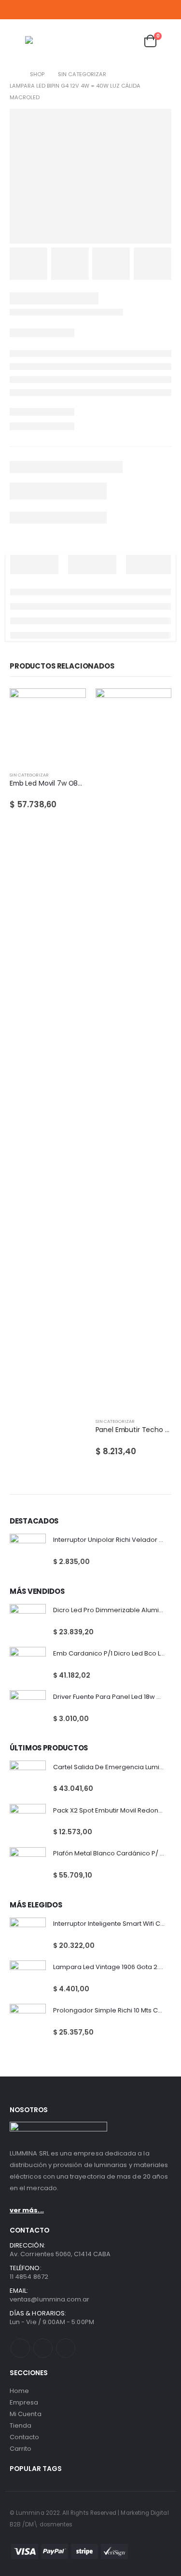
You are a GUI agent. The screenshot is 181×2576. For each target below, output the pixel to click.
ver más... (27, 2210)
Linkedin (66, 2348)
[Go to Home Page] (13, 74)
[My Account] (104, 41)
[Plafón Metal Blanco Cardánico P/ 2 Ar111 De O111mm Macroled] (28, 1865)
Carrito (21, 2449)
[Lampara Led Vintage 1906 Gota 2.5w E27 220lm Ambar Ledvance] (28, 1978)
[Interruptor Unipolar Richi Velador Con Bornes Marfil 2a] (28, 1552)
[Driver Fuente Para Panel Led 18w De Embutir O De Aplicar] (28, 1708)
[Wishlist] (127, 41)
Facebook (20, 2348)
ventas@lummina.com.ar (49, 2299)
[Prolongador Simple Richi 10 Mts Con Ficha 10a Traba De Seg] (28, 2022)
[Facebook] (140, 10)
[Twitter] (153, 10)
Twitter (43, 2348)
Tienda (21, 2425)
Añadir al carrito (70, 704)
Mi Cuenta (26, 2414)
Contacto (25, 2437)
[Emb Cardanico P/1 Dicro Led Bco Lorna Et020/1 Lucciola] (28, 1665)
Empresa (24, 2402)
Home (19, 2391)
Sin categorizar (29, 775)
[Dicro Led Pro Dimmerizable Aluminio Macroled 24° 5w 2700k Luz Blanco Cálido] (28, 1622)
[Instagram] (166, 10)
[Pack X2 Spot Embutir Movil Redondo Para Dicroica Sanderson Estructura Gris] (28, 1822)
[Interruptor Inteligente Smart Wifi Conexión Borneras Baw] (28, 1936)
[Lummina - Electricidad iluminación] (54, 41)
